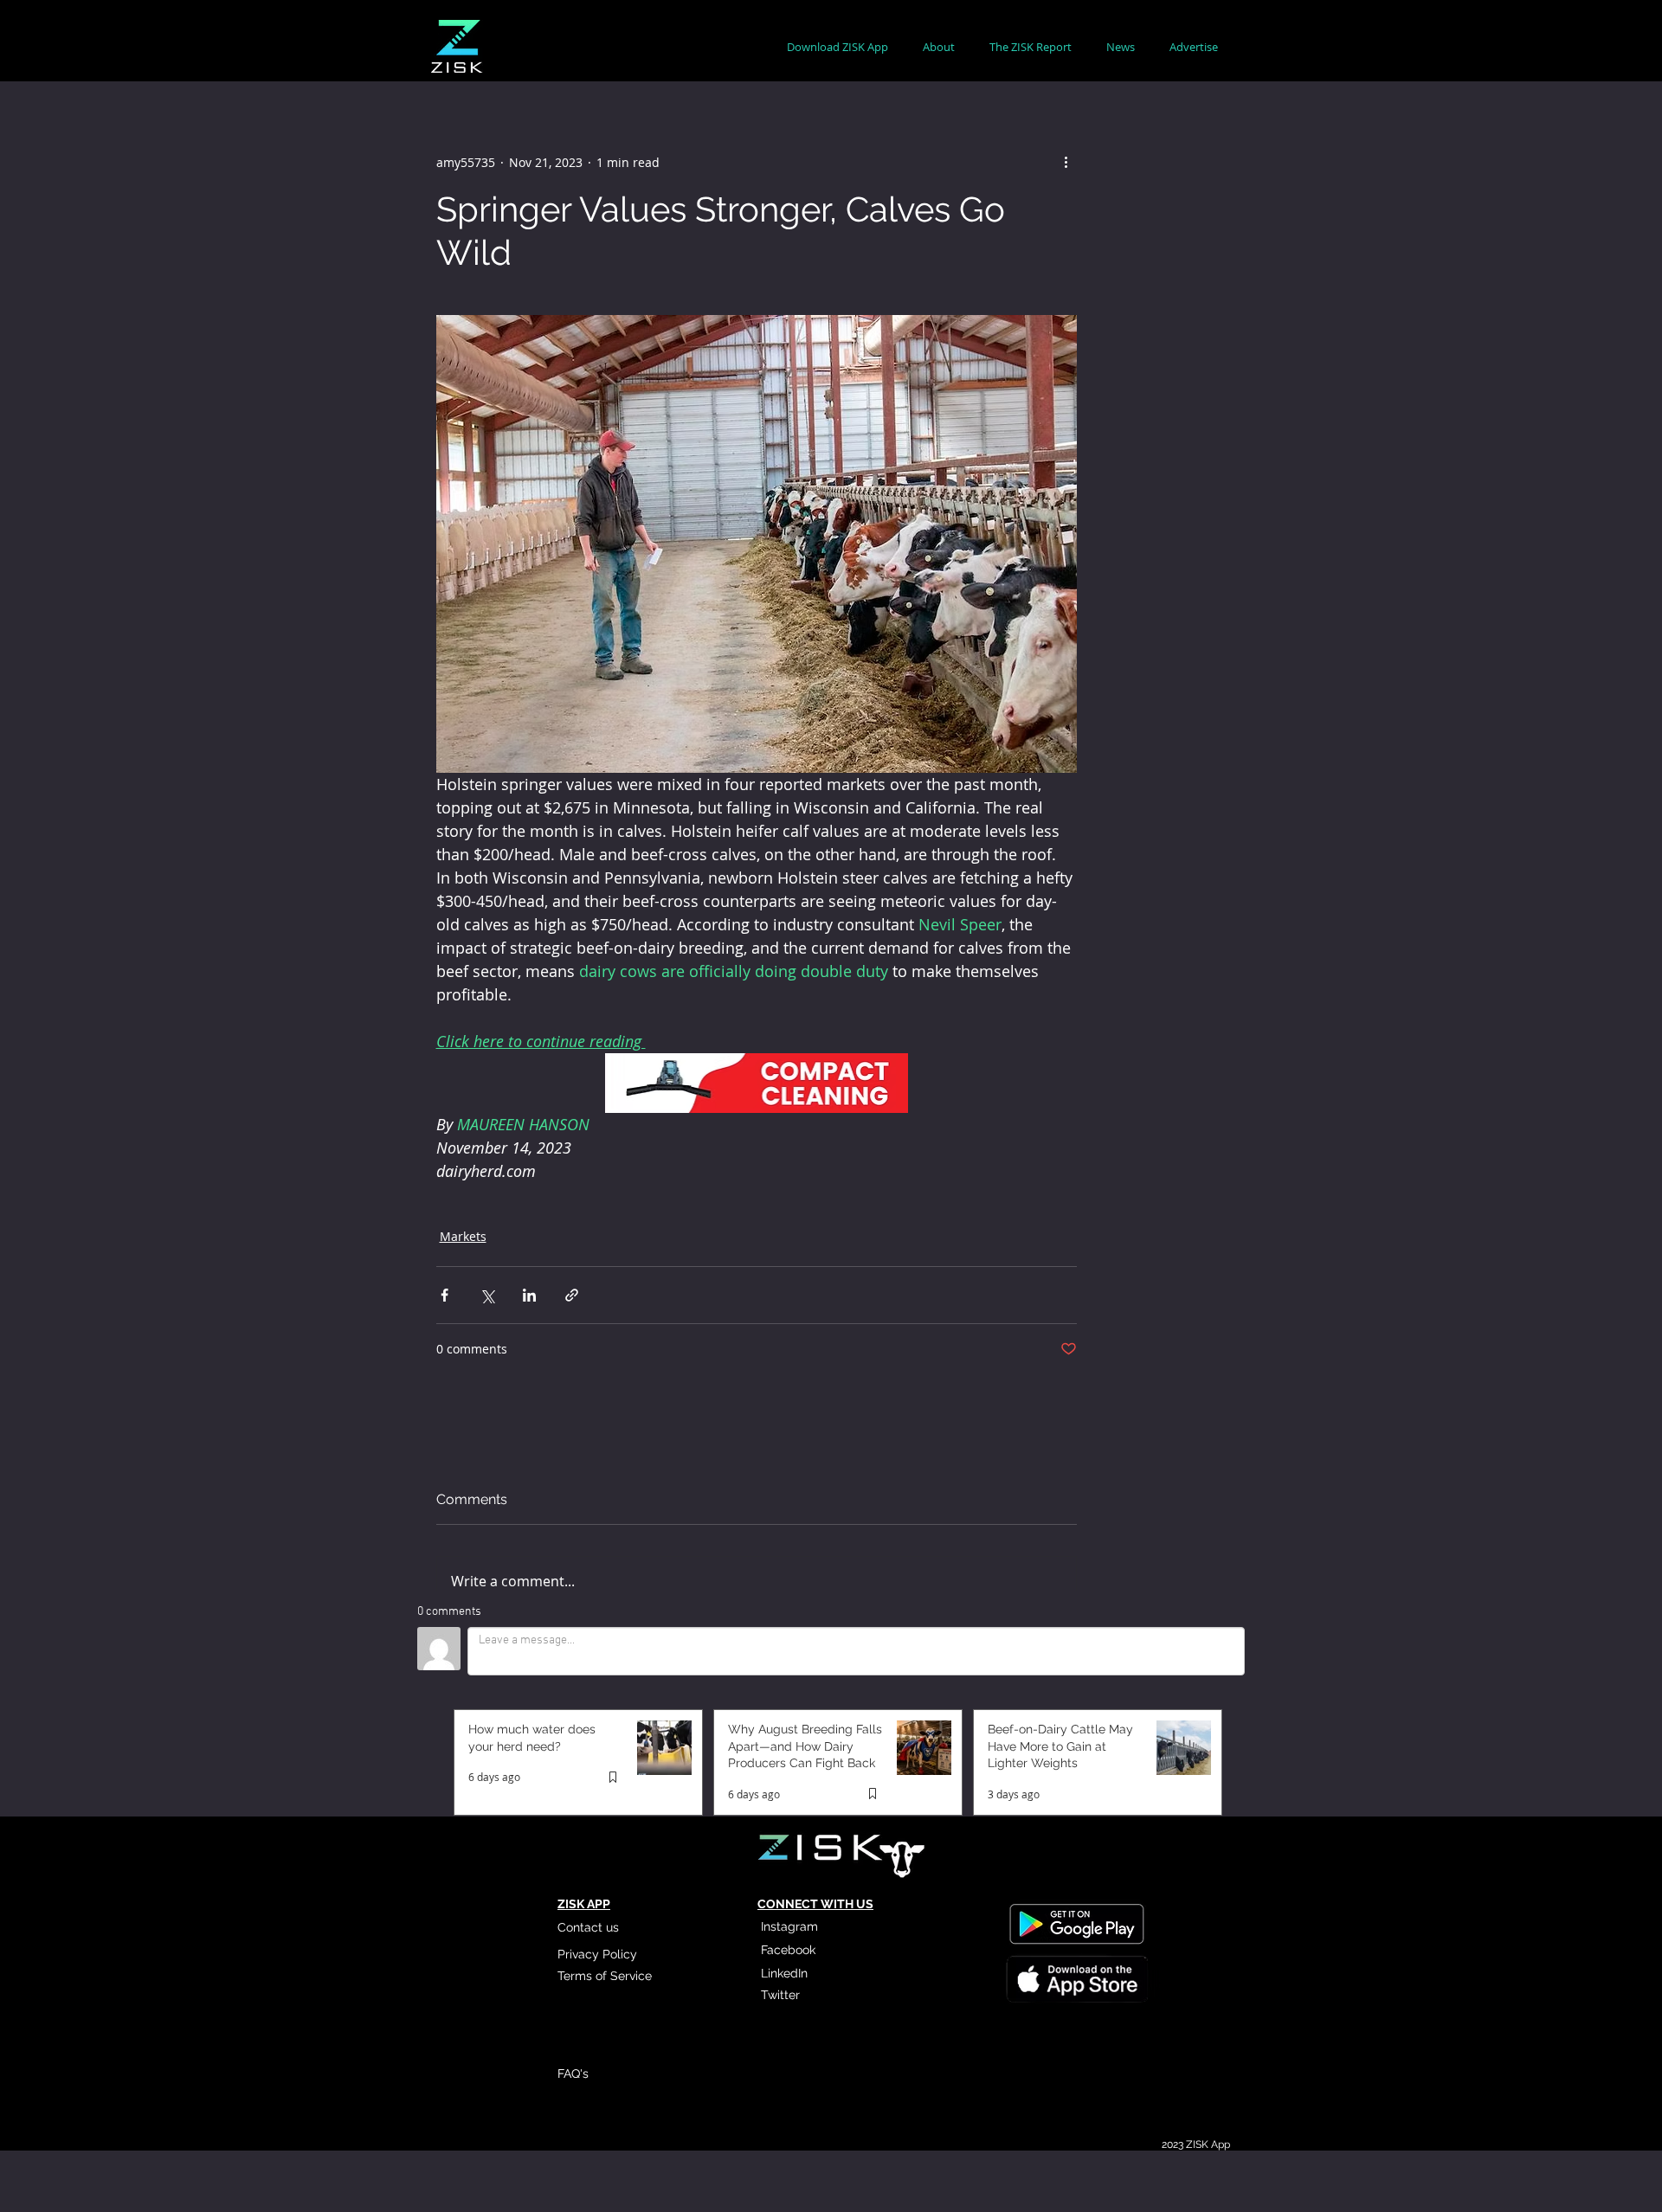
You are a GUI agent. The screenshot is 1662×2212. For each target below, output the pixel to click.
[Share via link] (572, 1295)
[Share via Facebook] (444, 1295)
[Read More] (1076, 1981)
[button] (939, 47)
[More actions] (1066, 162)
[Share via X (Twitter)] (487, 1295)
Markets (463, 1236)
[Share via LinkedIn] (529, 1295)
